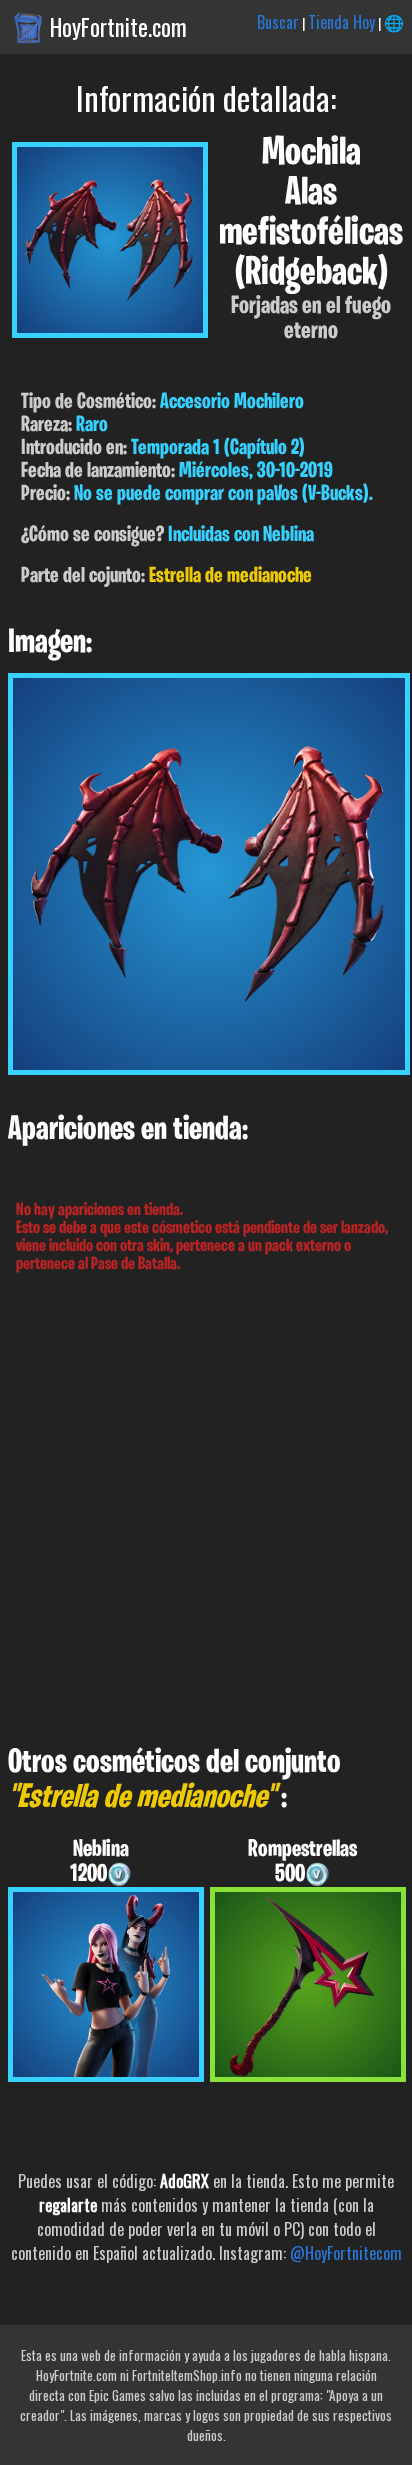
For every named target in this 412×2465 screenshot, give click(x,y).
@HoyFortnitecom (346, 2253)
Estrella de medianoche (230, 576)
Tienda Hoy (341, 22)
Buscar (278, 22)
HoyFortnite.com (118, 27)
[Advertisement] (206, 1510)
